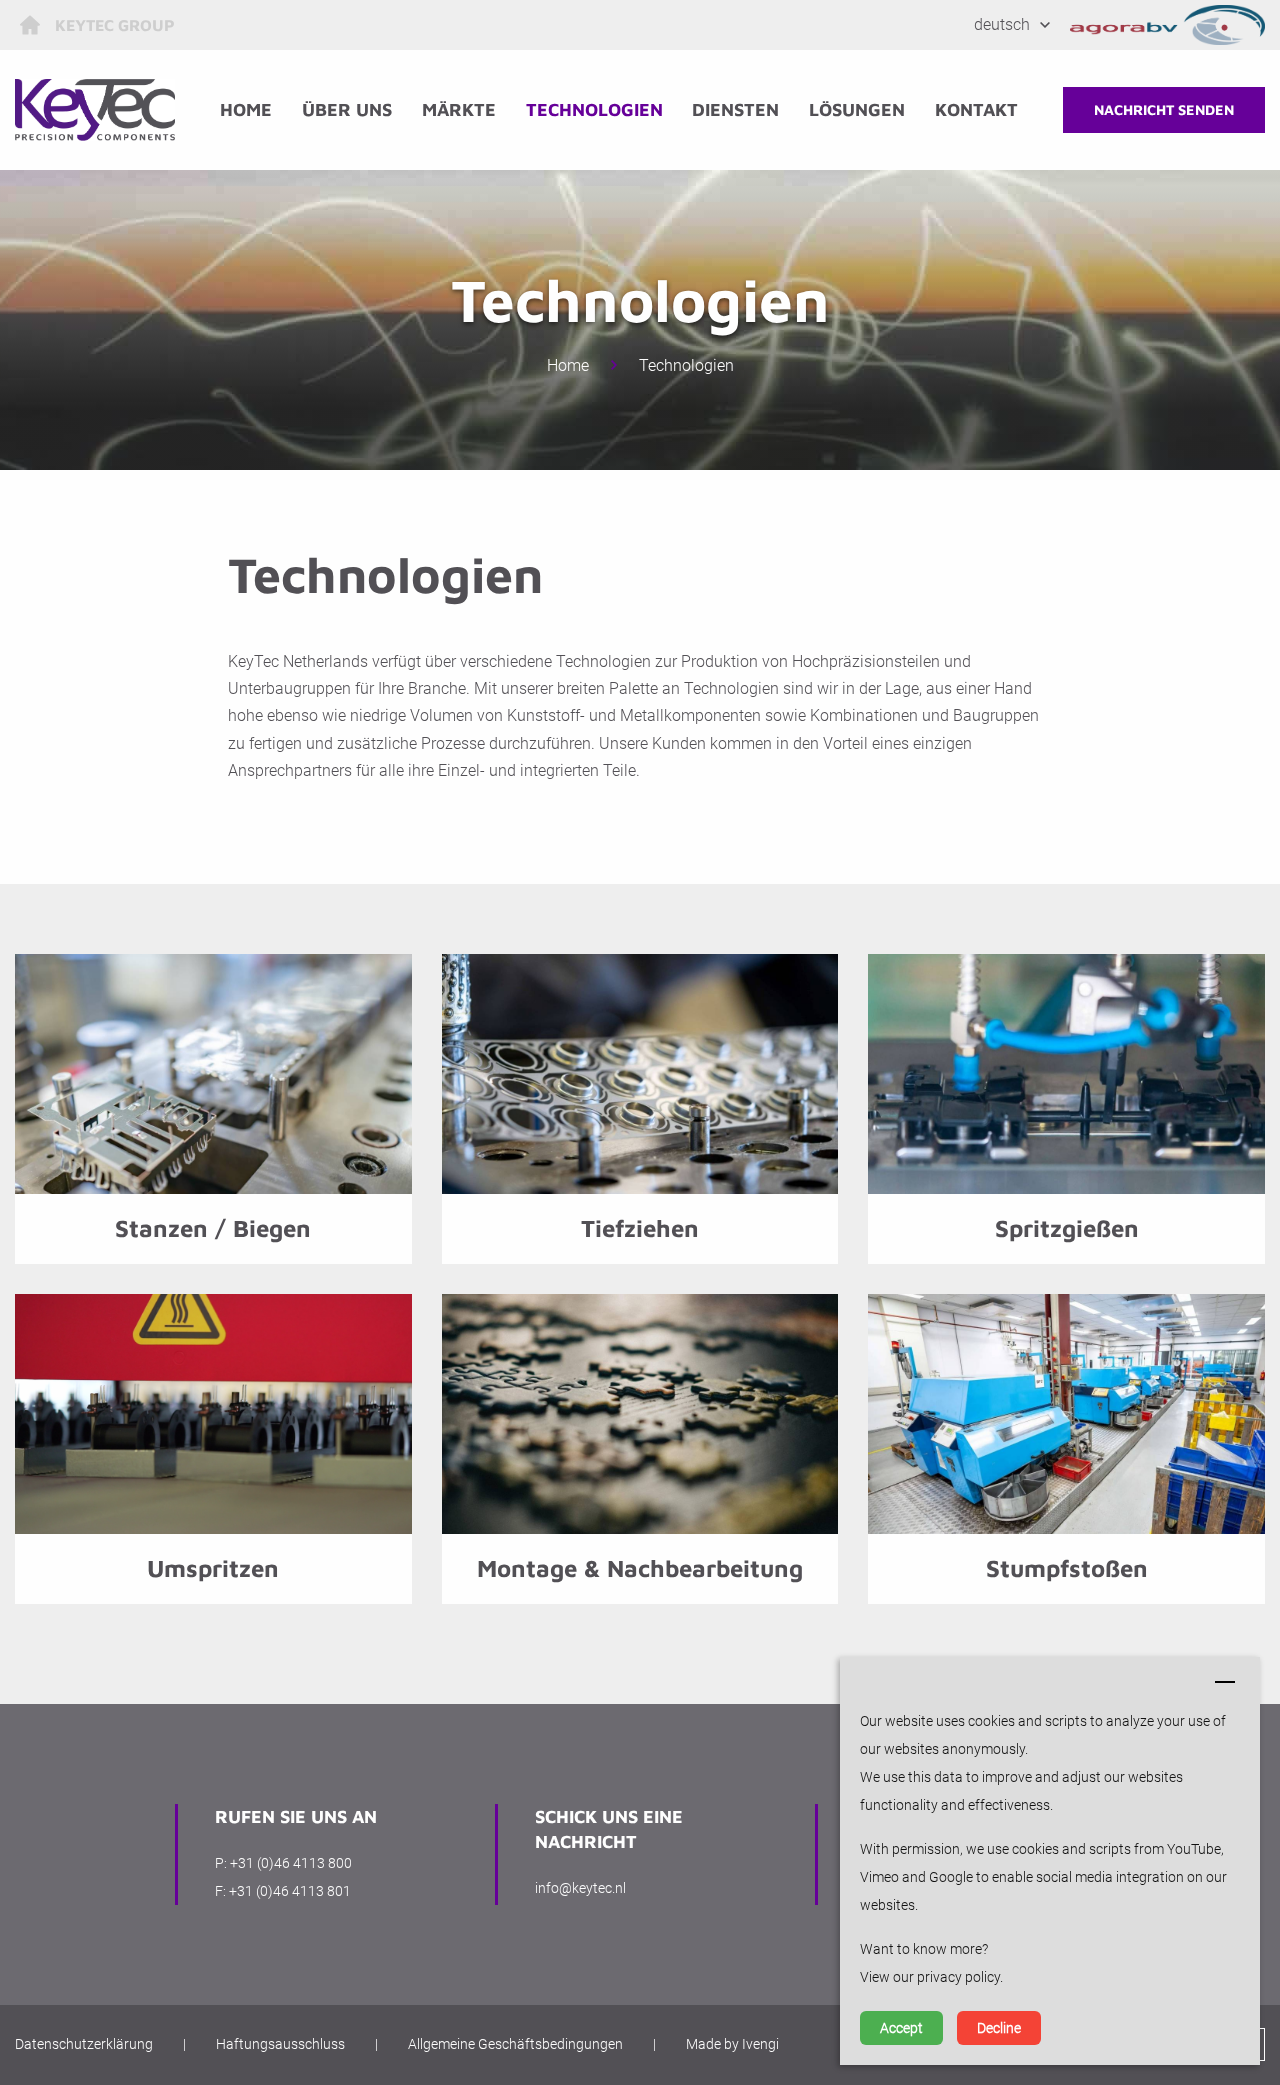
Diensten (735, 109)
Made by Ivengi (732, 2044)
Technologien (594, 109)
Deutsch (1002, 24)
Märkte (459, 109)
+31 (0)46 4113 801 (290, 1891)
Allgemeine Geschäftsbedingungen (515, 2044)
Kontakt (976, 109)
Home (246, 109)
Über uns (347, 109)
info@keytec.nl (580, 1888)
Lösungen (857, 109)
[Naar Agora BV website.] (1168, 25)
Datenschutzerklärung (84, 2044)
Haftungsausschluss (280, 2044)
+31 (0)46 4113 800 (291, 1863)
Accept (901, 2028)
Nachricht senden (1164, 109)
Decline (999, 2028)
